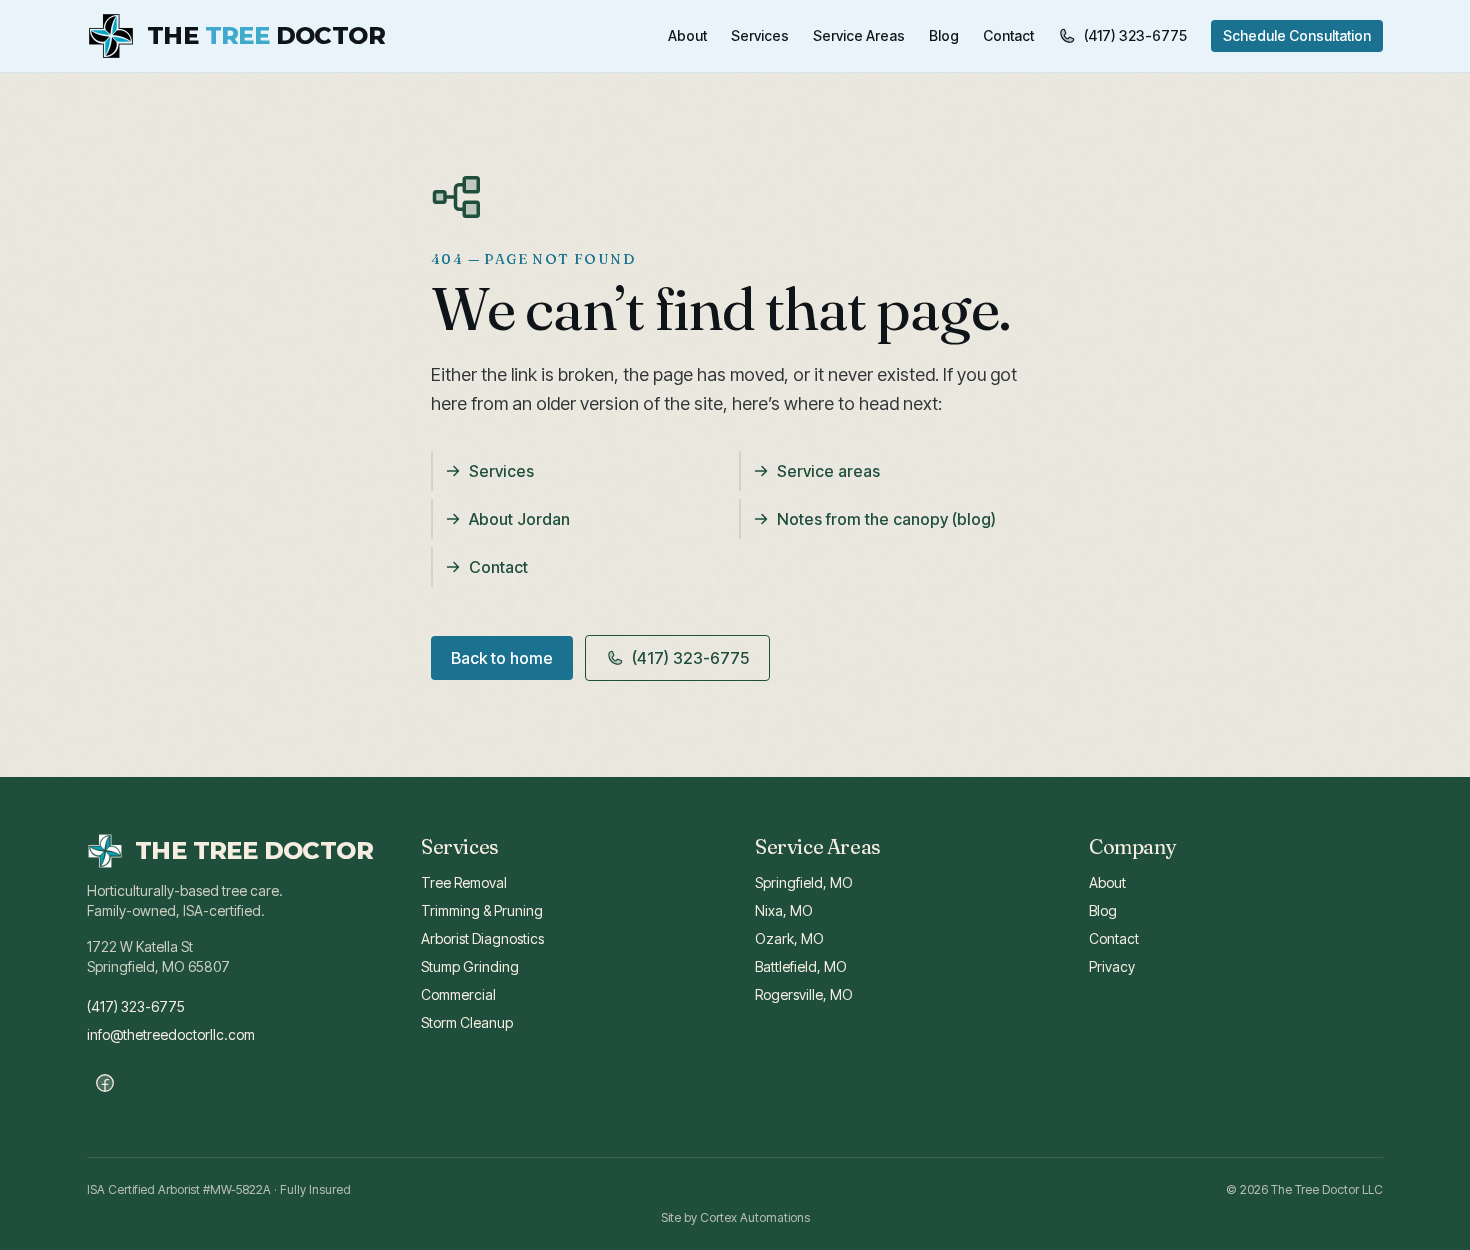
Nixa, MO (784, 910)
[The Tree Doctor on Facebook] (105, 1083)
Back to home (502, 658)
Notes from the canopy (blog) (886, 519)
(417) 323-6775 (1135, 35)
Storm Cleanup (467, 1022)
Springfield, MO (804, 882)
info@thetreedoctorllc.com (171, 1034)
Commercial (458, 994)
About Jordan (519, 519)
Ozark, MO (789, 938)
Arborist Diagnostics (482, 938)
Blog (944, 35)
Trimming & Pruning (482, 910)
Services (760, 35)
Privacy (1112, 966)
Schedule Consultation (1297, 35)
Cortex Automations (755, 1217)
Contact (1008, 35)
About (687, 35)
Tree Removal (464, 882)
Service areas (828, 471)
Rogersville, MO (804, 994)
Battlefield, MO (801, 966)
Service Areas (859, 35)
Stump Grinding (470, 966)
